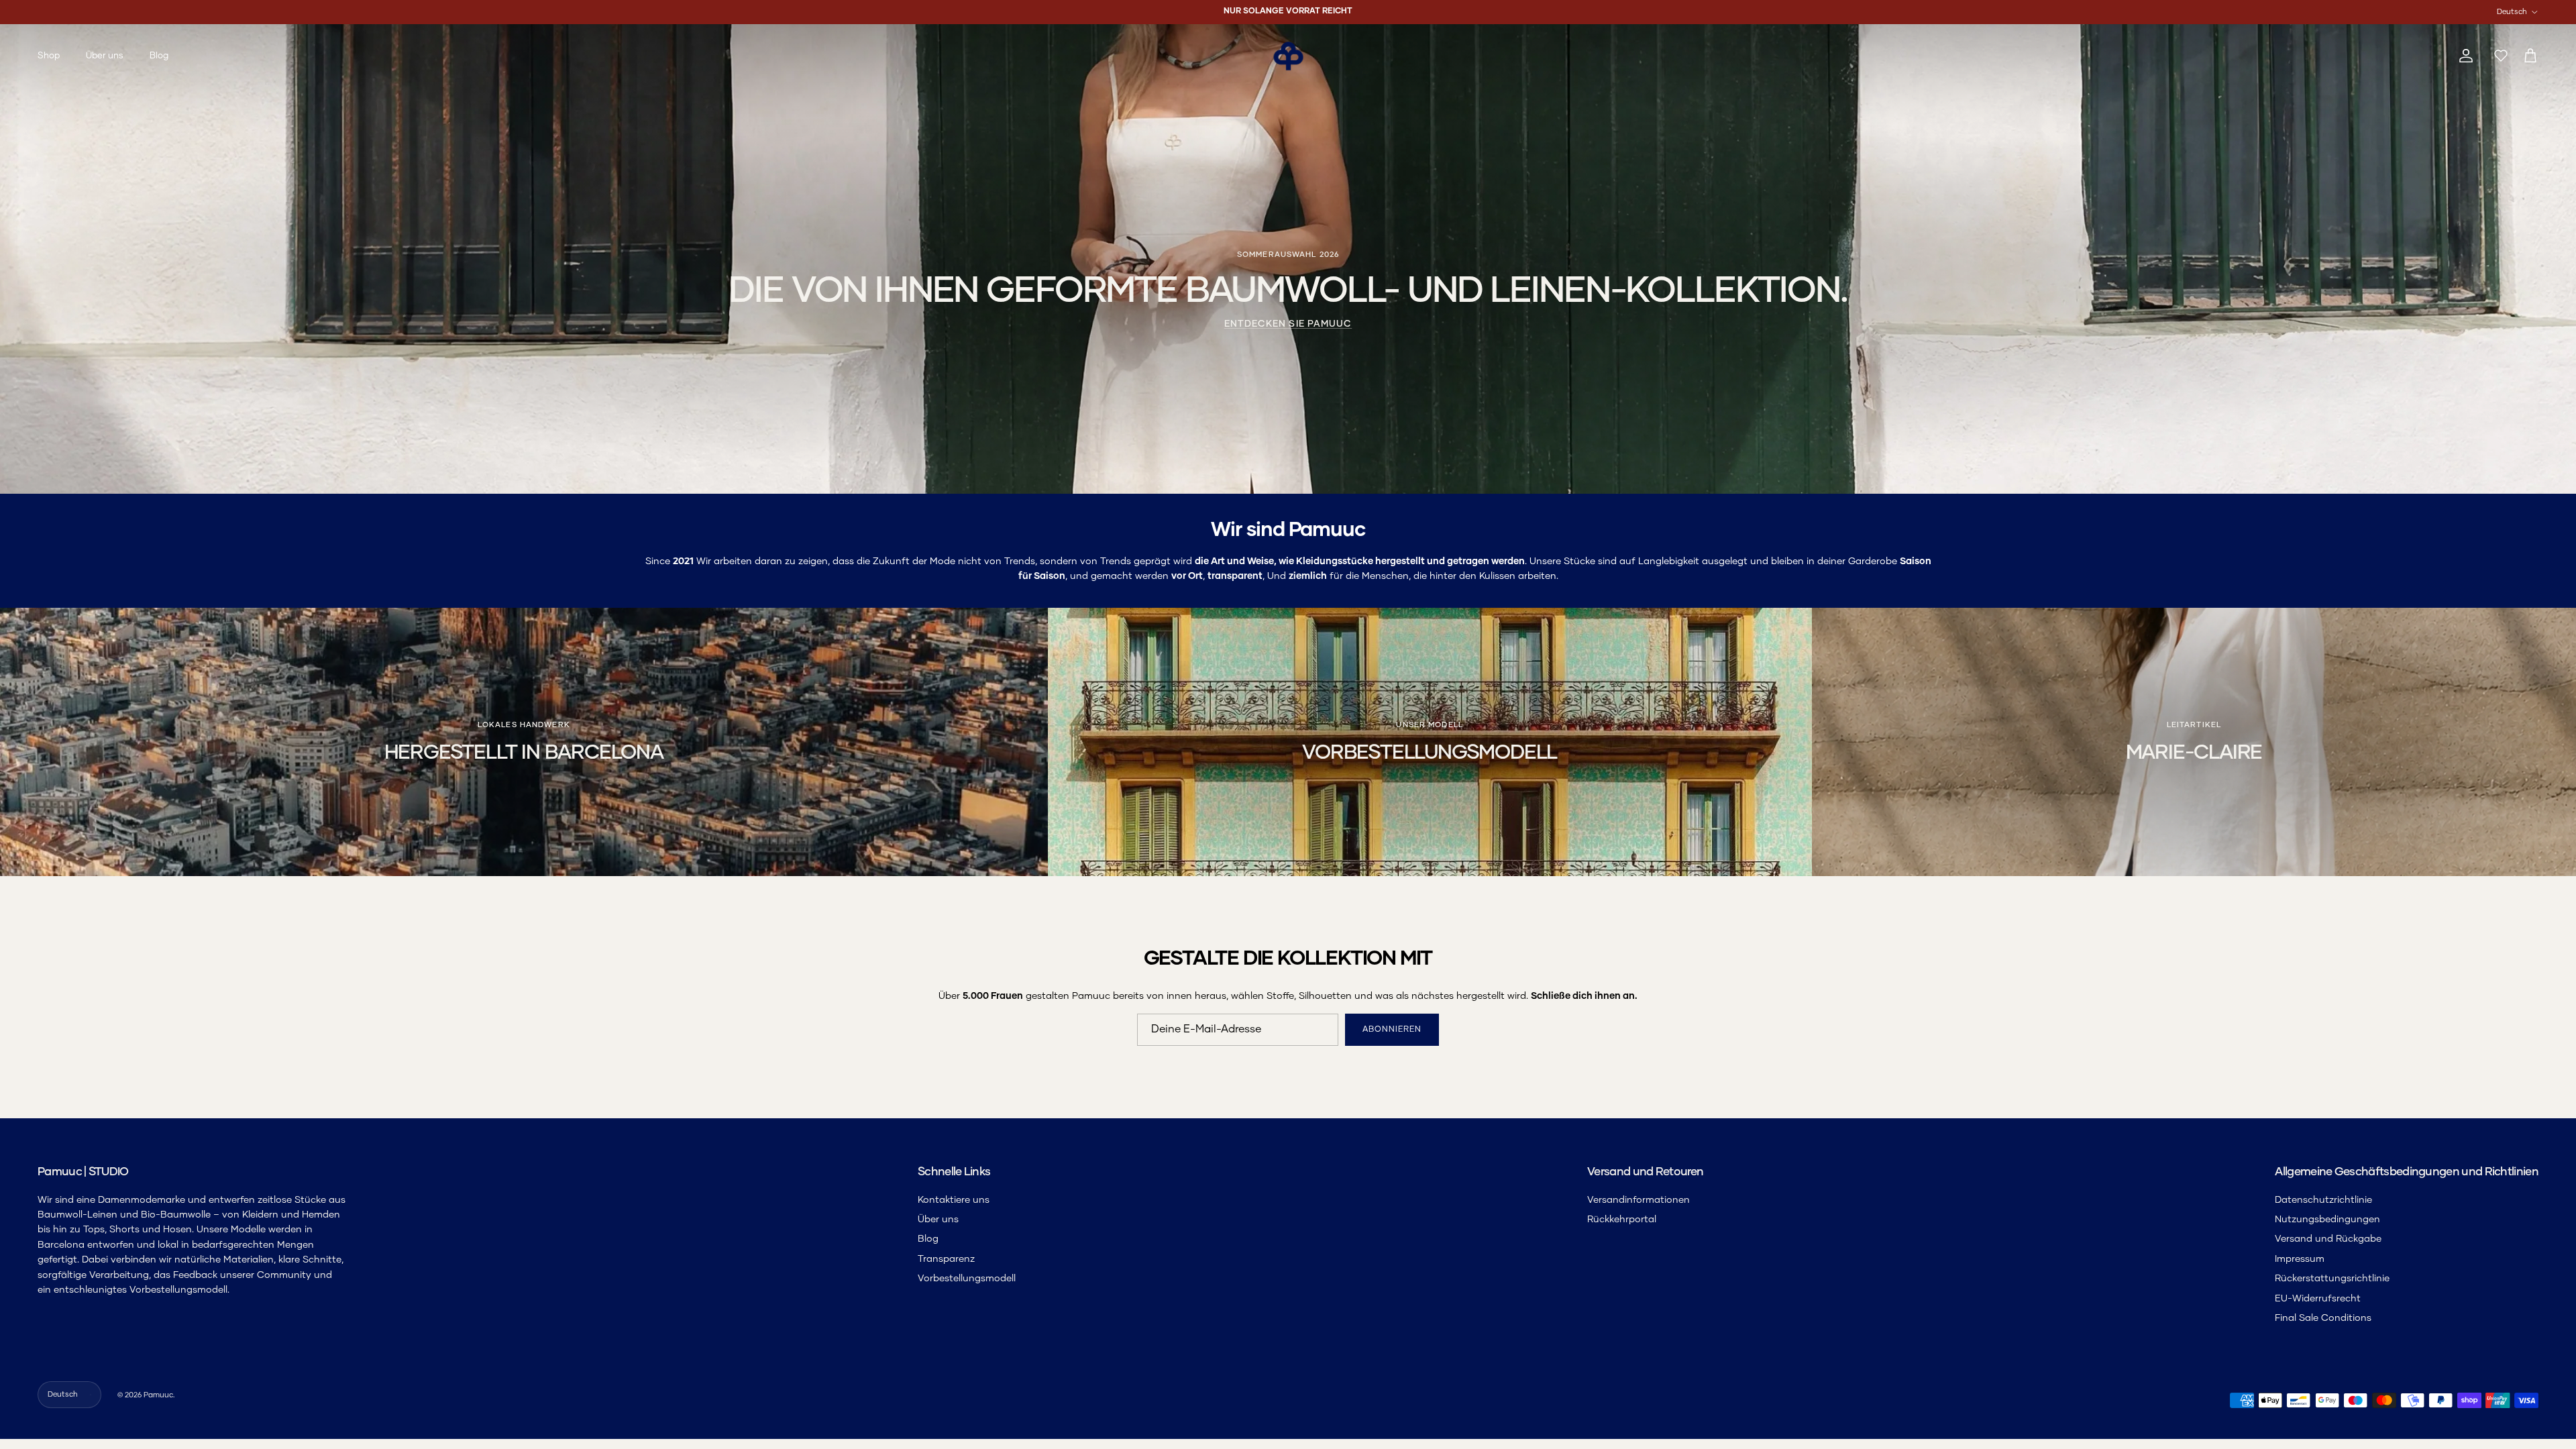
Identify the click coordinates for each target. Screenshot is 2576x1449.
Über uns (105, 56)
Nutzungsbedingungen (2327, 1220)
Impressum (2300, 1259)
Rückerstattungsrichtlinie (2332, 1279)
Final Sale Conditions (2323, 1318)
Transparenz (946, 1259)
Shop (49, 56)
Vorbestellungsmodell (967, 1279)
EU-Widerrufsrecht (2318, 1299)
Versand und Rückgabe (2328, 1239)
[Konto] (2463, 56)
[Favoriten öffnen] (2498, 56)
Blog (159, 56)
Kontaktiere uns (954, 1200)
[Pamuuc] (1288, 56)
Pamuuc (158, 1395)
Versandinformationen (1639, 1200)
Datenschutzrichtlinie (2323, 1200)
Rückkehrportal (1622, 1220)
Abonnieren (1392, 1030)
